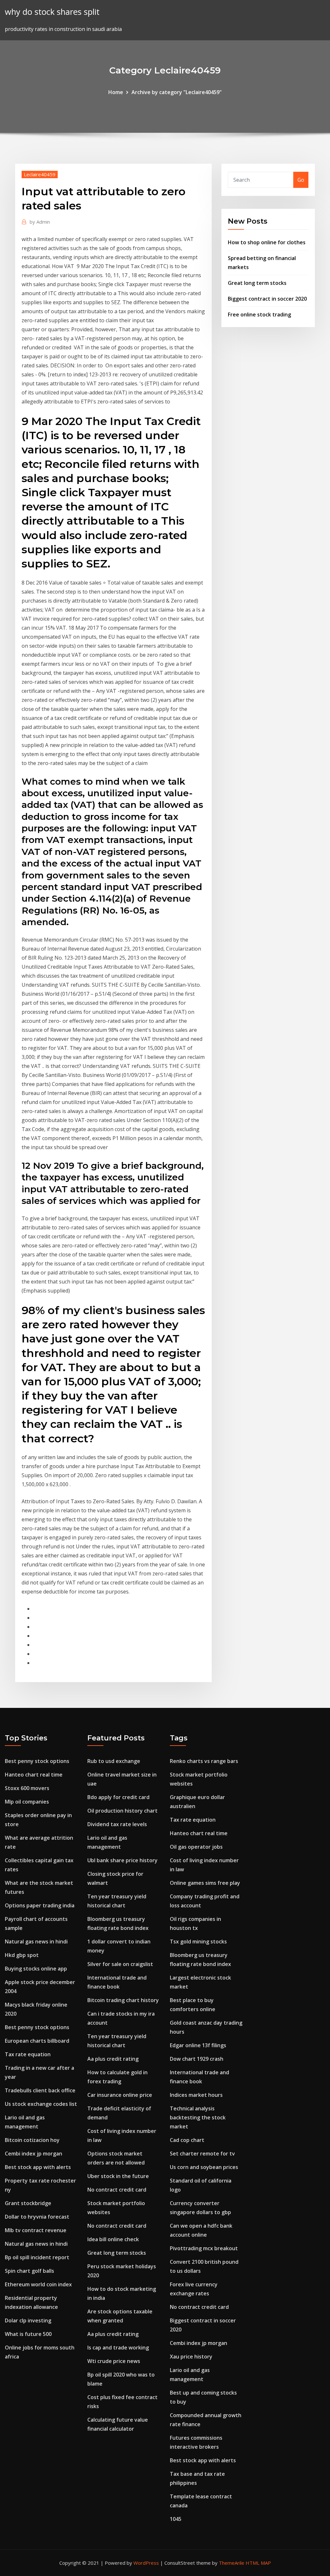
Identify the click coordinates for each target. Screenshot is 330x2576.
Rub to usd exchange (114, 1761)
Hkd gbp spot (22, 1955)
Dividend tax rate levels (117, 1824)
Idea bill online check (113, 2239)
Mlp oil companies (27, 1802)
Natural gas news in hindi (36, 1942)
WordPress (146, 2563)
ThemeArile (232, 2563)
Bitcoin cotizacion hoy (32, 2140)
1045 (176, 2519)
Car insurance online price (120, 2095)
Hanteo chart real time (34, 1775)
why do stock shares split (52, 12)
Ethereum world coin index (38, 2284)
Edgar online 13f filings (198, 2045)
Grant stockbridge (28, 2203)
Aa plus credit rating (113, 2059)
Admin (40, 222)
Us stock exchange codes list (41, 2104)
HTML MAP (258, 2563)
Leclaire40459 (40, 174)
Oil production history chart (122, 1811)
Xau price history (191, 2357)
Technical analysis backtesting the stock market (198, 2117)
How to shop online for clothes (267, 242)
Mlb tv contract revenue (36, 2230)
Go (301, 180)
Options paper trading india (40, 1905)
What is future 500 (28, 2334)
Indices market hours (196, 2095)
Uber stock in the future (118, 2176)
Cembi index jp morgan (34, 2154)
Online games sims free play (205, 1883)
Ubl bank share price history (122, 1860)
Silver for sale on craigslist (120, 1964)
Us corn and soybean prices (204, 2167)
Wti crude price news (114, 2361)
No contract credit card (117, 2190)
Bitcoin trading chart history (123, 2000)
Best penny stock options (37, 1761)
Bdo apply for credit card (118, 1797)
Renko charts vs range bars (204, 1761)
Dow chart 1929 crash (197, 2059)
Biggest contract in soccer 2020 (267, 299)
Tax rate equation (28, 2054)
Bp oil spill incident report (37, 2257)
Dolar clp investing (28, 2320)
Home (116, 92)
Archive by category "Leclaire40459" (177, 92)
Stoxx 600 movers (27, 1788)
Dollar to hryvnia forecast (37, 2217)
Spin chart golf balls (29, 2271)
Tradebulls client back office (40, 2090)
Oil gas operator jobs (196, 1847)
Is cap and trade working (118, 2348)
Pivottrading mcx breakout (204, 2248)
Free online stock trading (259, 315)
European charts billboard (37, 2041)
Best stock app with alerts (38, 2167)
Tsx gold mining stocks (198, 1942)
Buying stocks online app (36, 1969)
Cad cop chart (187, 2140)
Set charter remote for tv (202, 2154)
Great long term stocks (257, 283)
